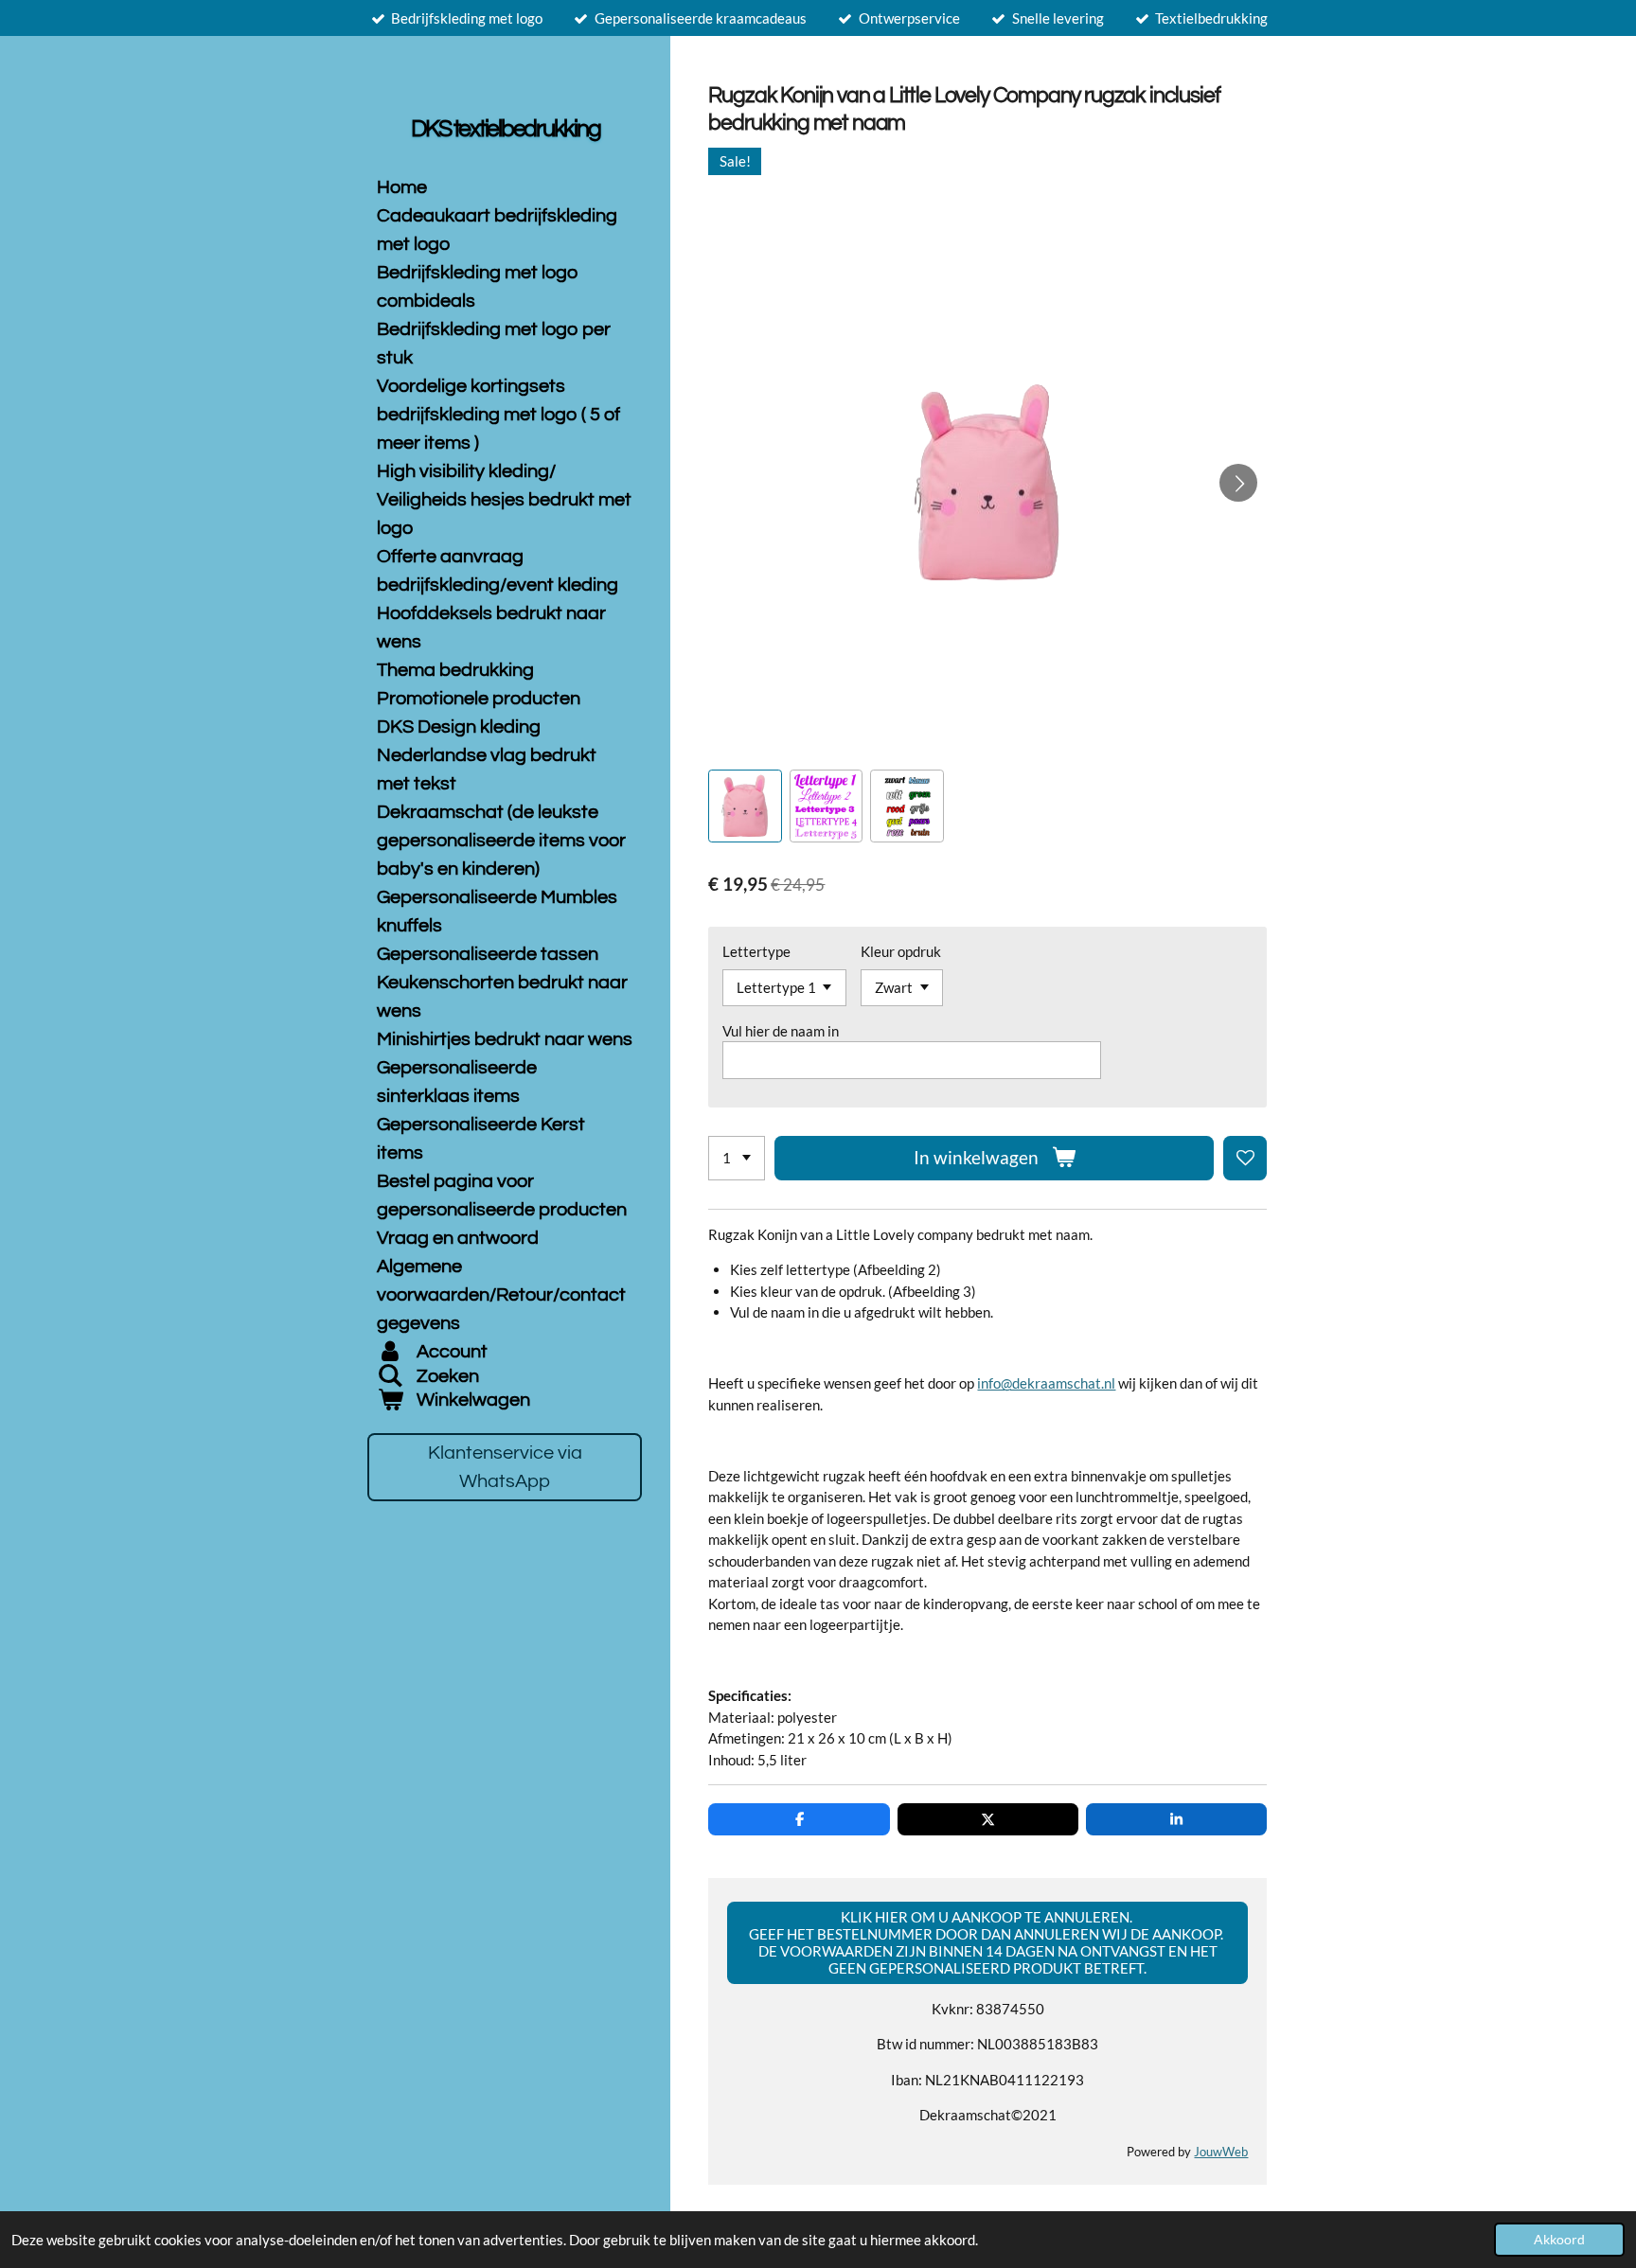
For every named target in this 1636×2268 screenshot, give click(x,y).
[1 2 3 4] (737, 1158)
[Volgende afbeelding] (1238, 483)
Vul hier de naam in (781, 1031)
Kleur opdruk (901, 951)
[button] (745, 806)
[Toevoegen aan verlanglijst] (1245, 1158)
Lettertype (756, 951)
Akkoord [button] (1559, 2240)
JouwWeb (1221, 2152)
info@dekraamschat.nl (1046, 1383)
